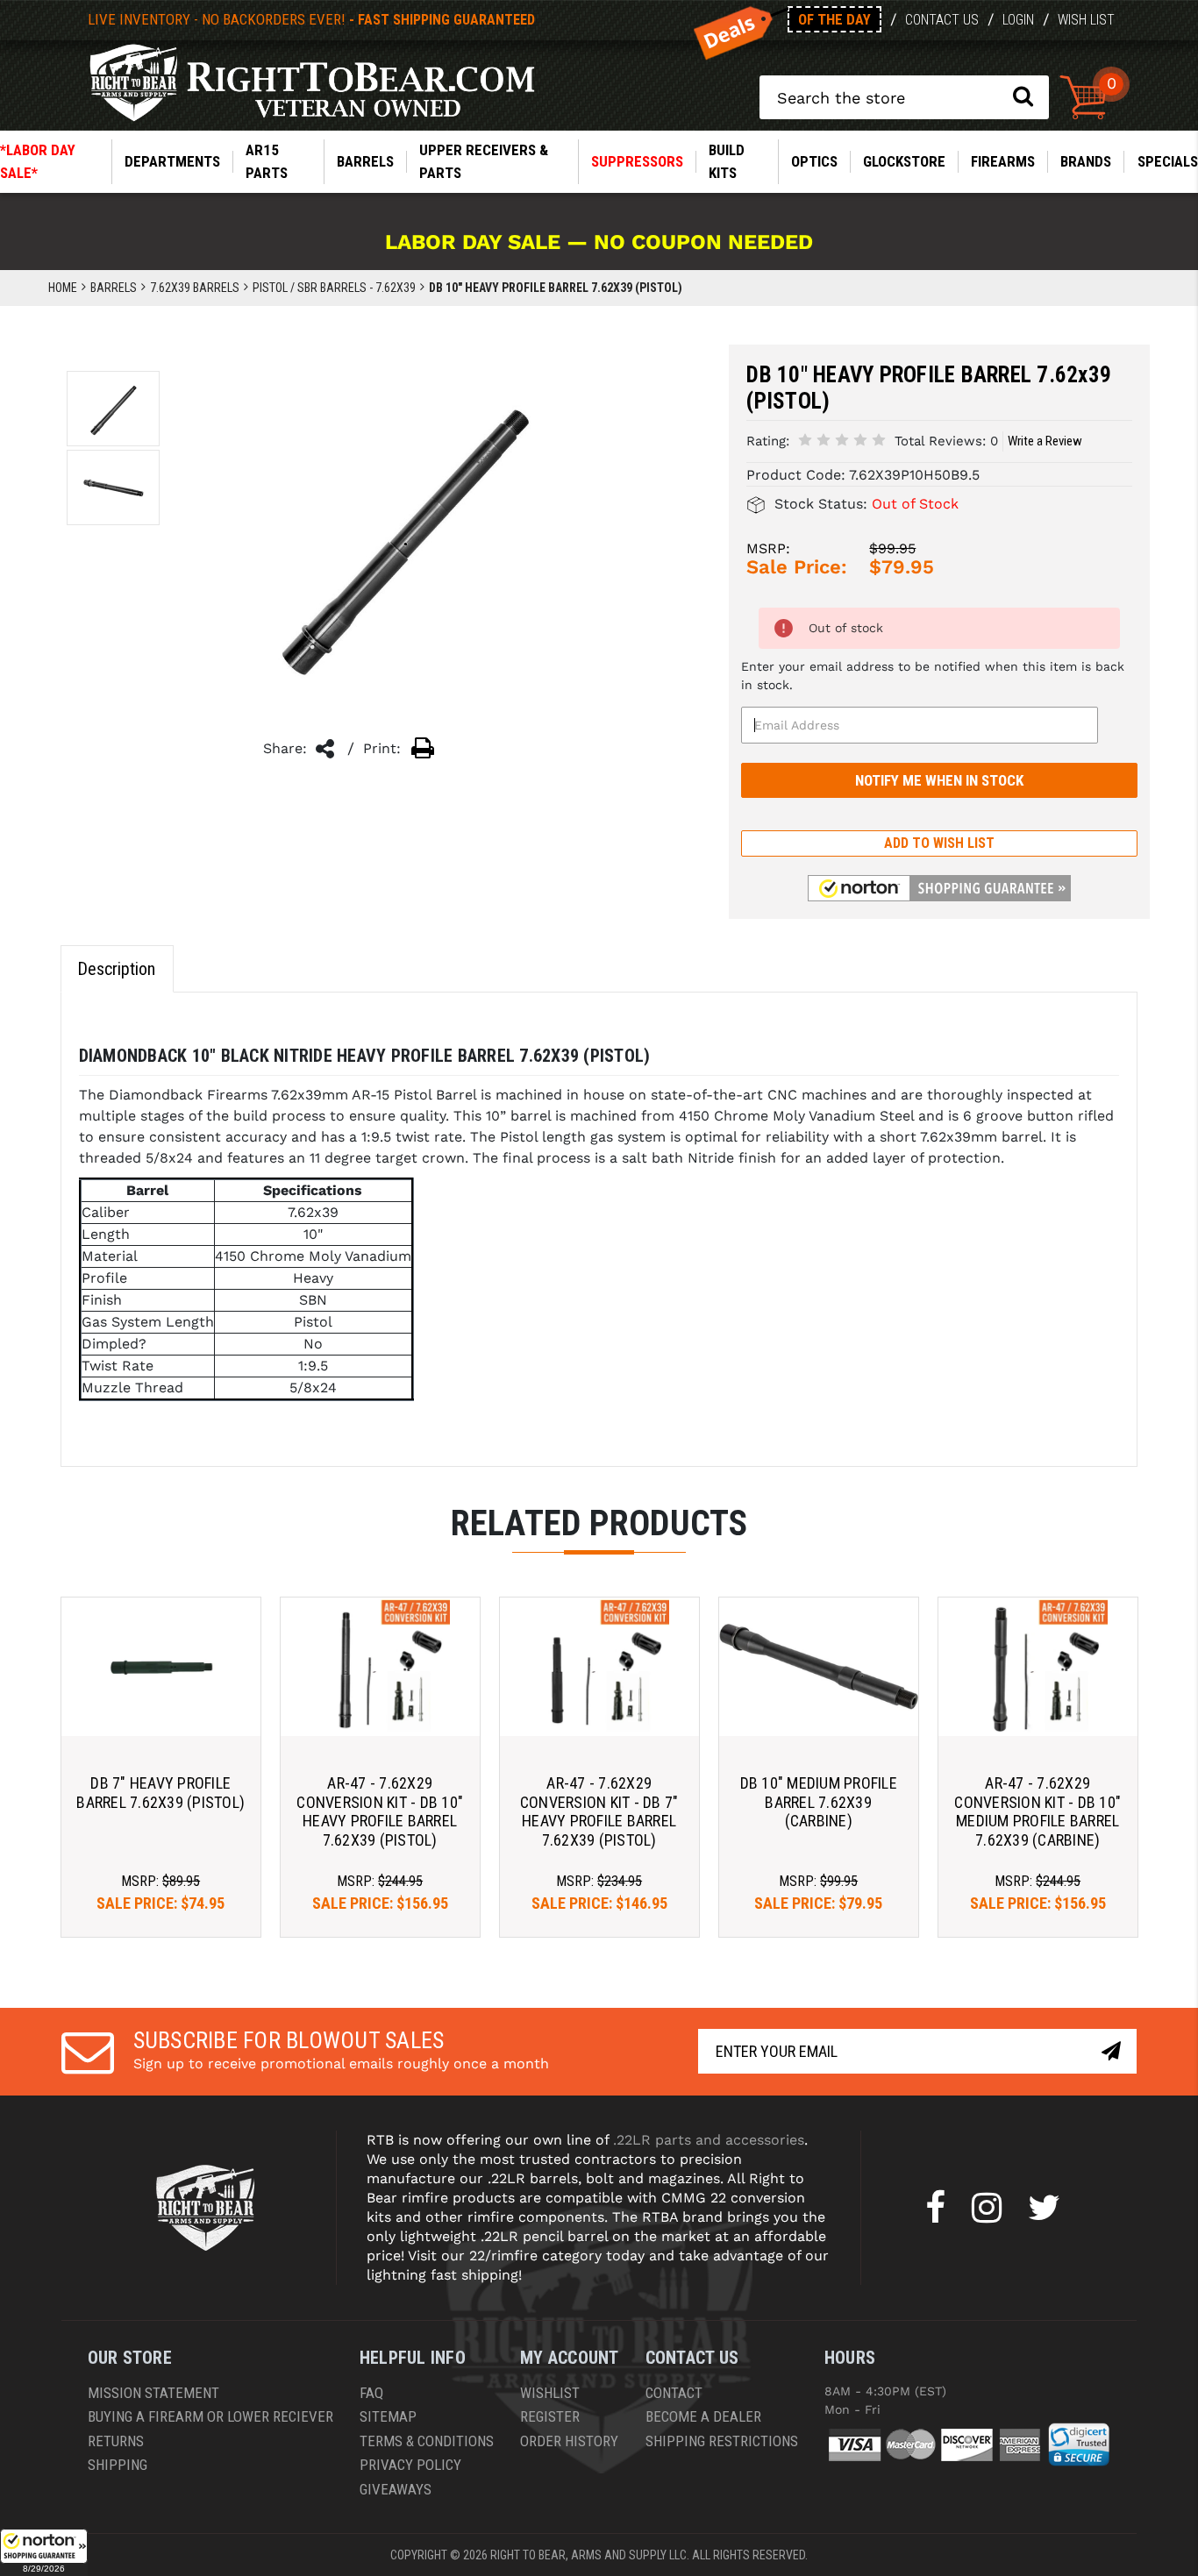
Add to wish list (939, 843)
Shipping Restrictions (722, 2441)
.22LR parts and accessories (709, 2140)
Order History (569, 2441)
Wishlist (550, 2393)
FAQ (371, 2393)
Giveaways (396, 2489)
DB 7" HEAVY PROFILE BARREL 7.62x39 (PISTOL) (160, 1793)
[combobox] (904, 97)
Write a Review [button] (1045, 441)
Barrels (365, 161)
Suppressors (637, 161)
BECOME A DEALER (703, 2416)
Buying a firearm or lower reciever (210, 2416)
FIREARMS (1003, 161)
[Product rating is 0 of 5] (842, 440)
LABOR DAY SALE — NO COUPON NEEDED (599, 242)
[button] (44, 2552)
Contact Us (942, 20)
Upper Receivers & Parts (484, 161)
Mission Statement (153, 2393)
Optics (814, 161)
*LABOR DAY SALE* (38, 161)
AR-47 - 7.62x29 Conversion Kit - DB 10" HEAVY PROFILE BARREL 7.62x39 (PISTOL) (380, 1811)
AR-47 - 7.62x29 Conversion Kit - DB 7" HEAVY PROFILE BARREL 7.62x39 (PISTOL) (599, 1811)
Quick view (161, 1666)
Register (550, 2416)
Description (116, 969)
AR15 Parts (267, 161)
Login (1018, 20)
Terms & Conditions (427, 2441)
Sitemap (388, 2416)
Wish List (1086, 20)
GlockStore (904, 161)
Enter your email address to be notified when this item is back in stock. (933, 676)
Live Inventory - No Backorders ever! (311, 19)
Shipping (118, 2465)
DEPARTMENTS (172, 161)
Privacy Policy (410, 2465)
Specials (1168, 161)
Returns (116, 2441)
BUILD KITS (727, 161)
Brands (1086, 161)
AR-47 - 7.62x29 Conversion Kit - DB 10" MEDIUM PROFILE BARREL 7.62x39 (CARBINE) (1038, 1811)
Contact (674, 2393)
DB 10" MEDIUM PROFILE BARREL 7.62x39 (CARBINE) (819, 1802)
